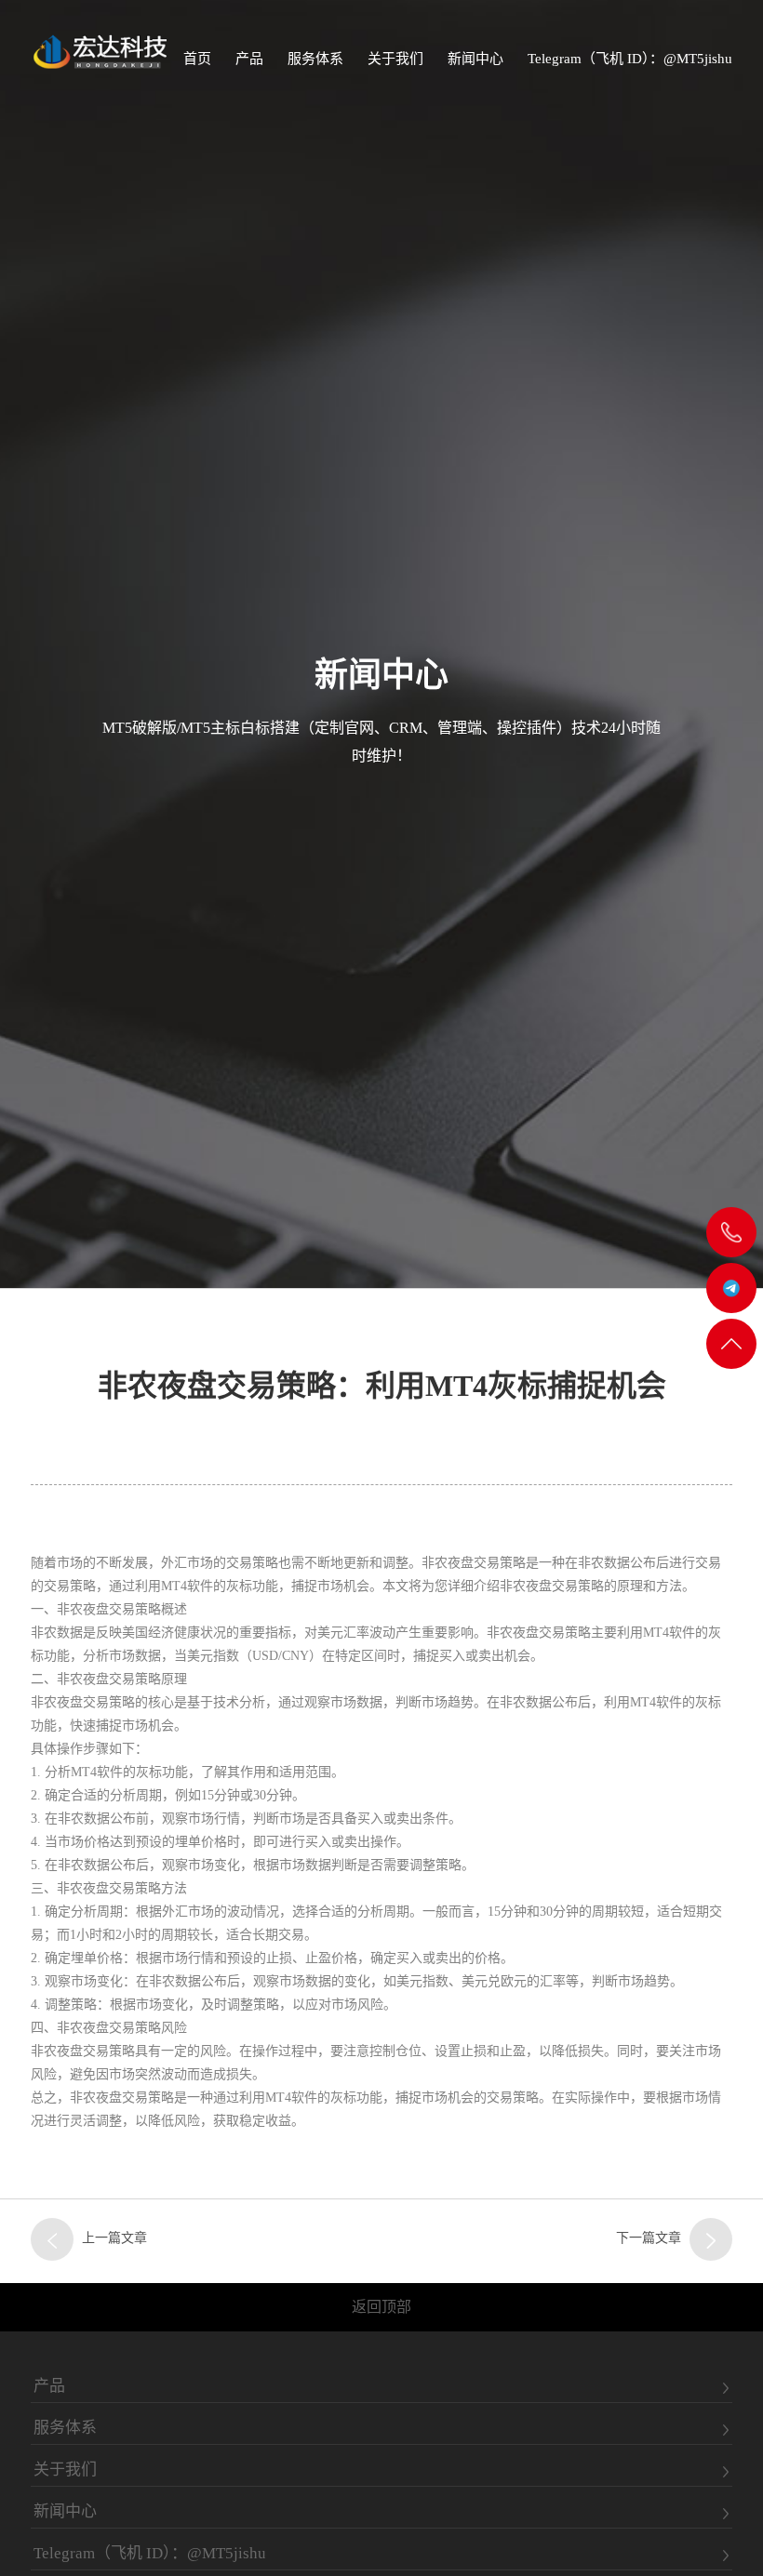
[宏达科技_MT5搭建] (99, 51)
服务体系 (315, 59)
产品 (249, 59)
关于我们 (395, 59)
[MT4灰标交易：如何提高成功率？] (711, 2239)
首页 (197, 59)
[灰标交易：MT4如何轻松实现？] (52, 2239)
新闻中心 (475, 59)
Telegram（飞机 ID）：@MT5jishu (630, 59)
